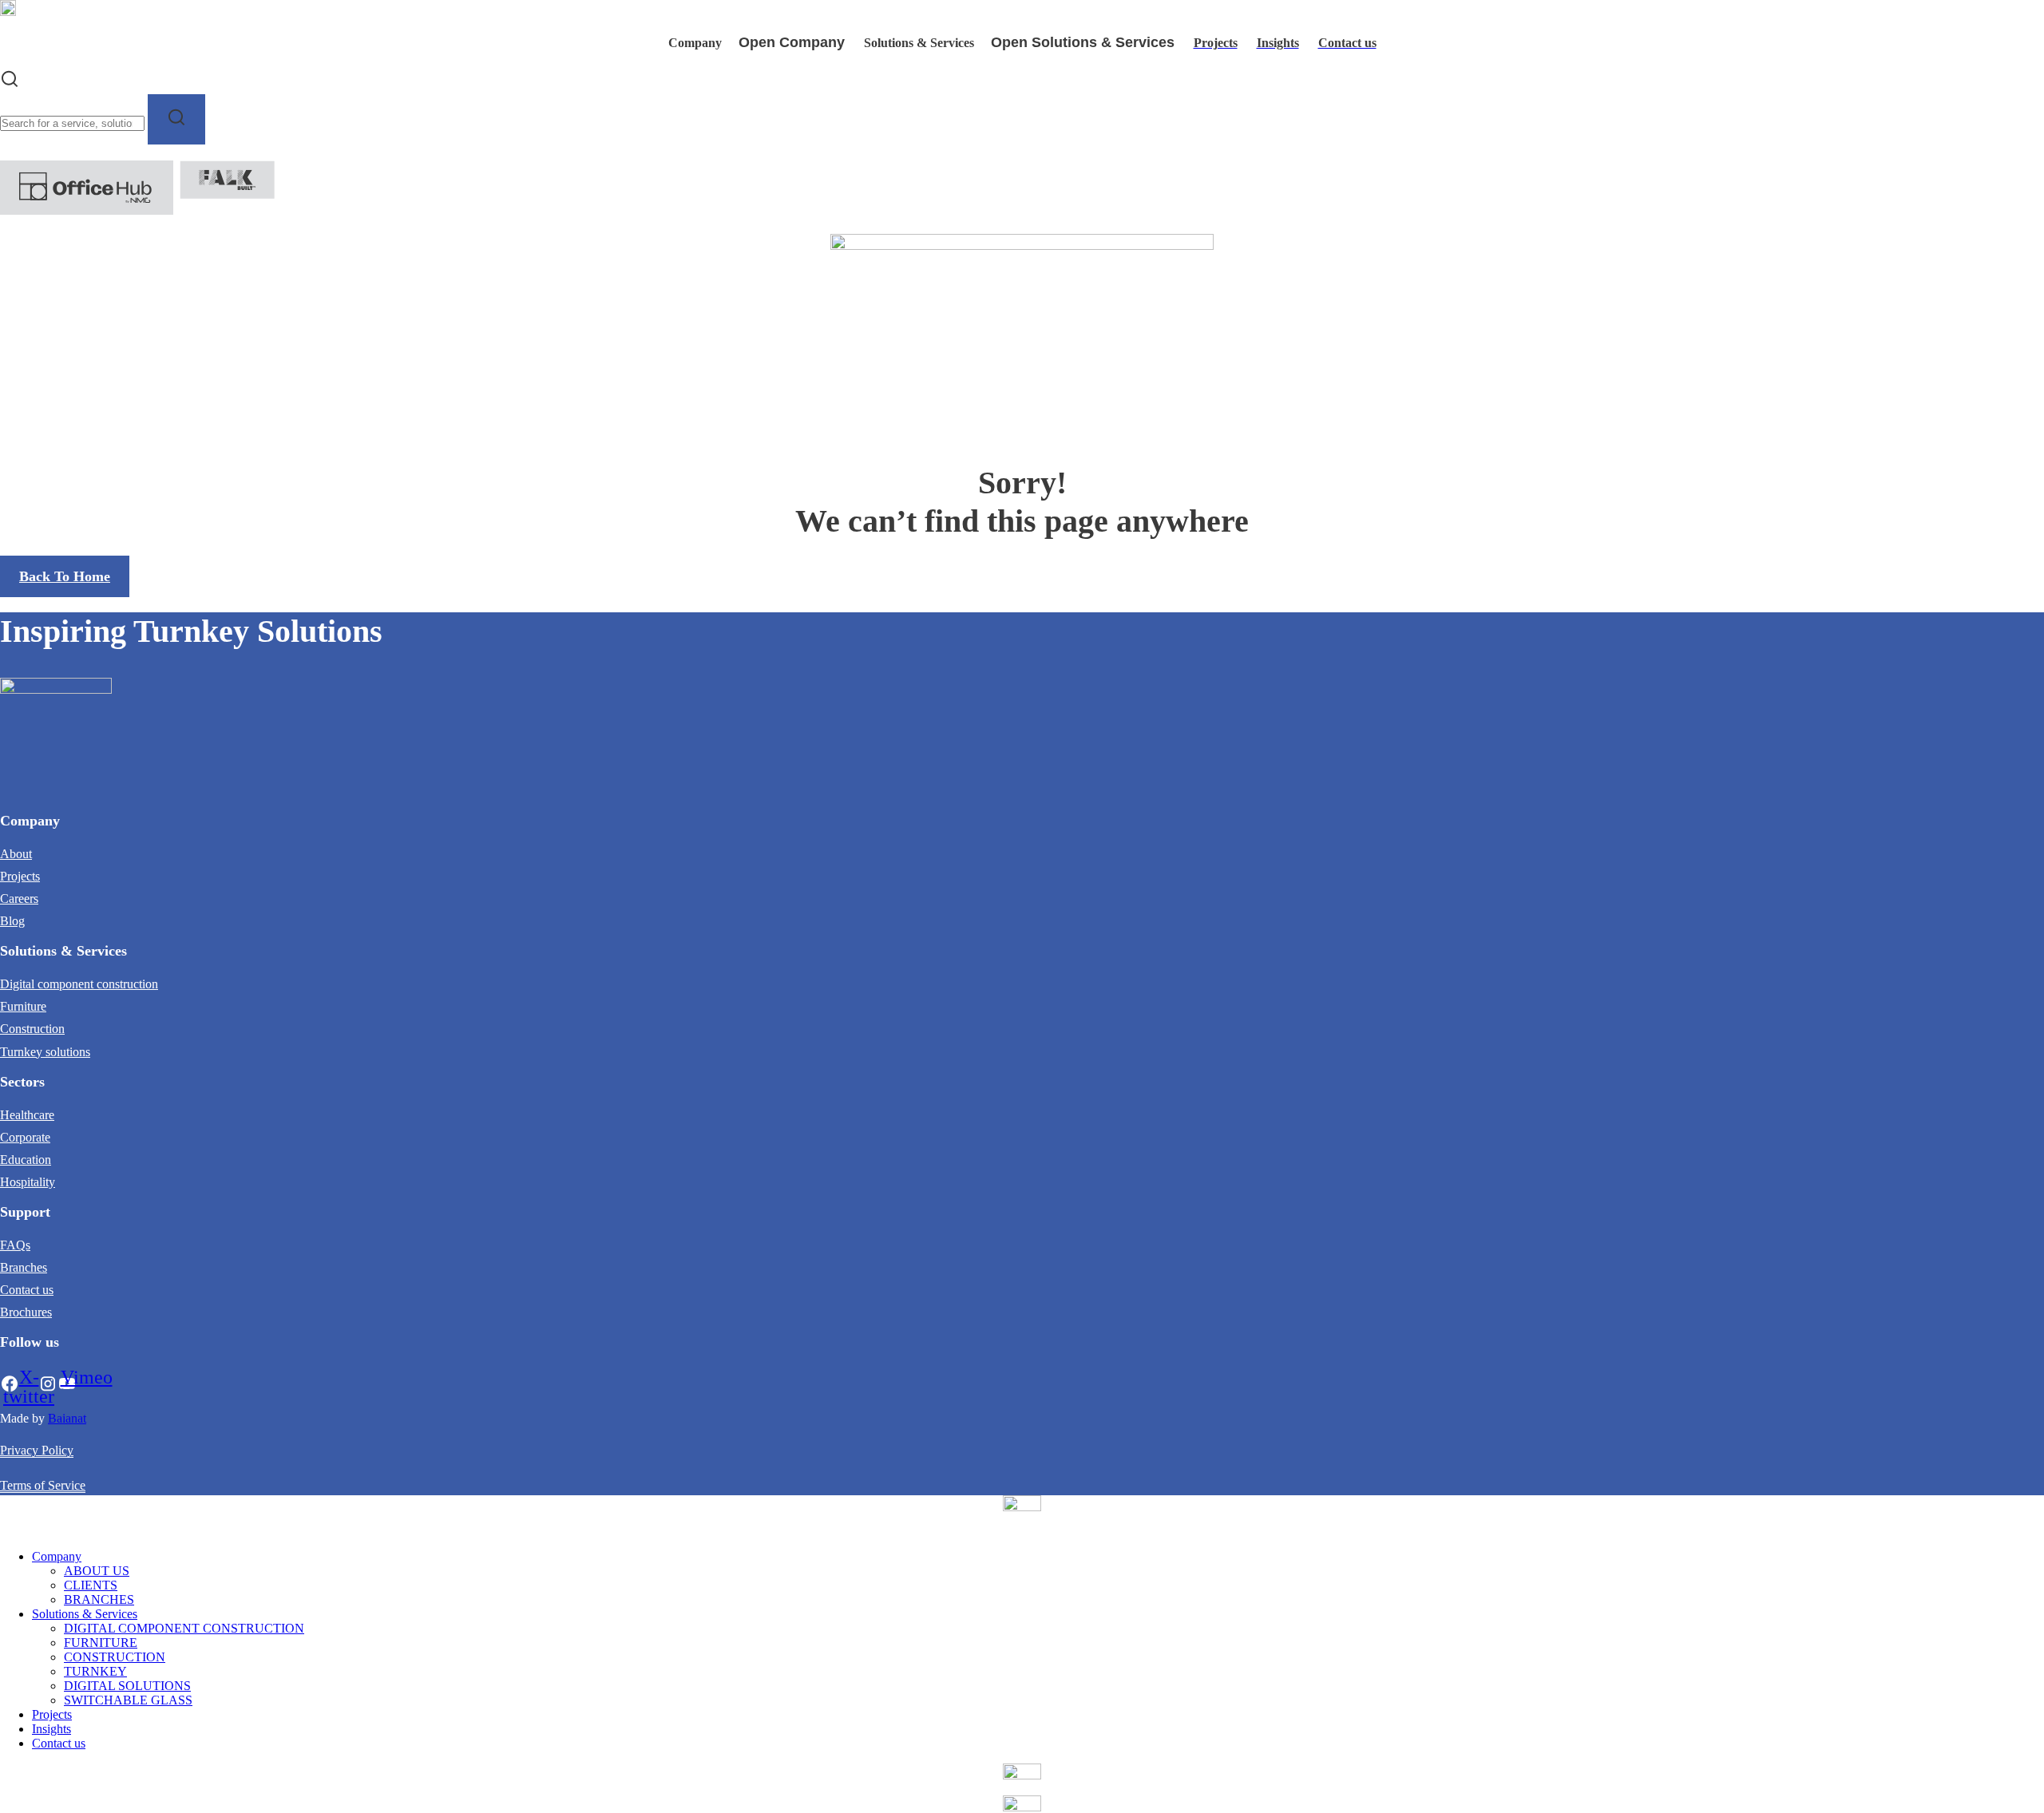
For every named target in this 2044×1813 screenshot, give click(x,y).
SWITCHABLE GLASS (128, 1700)
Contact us (27, 1290)
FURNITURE (101, 1643)
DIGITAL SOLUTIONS (127, 1686)
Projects (20, 876)
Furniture (23, 1006)
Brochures (26, 1312)
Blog (12, 921)
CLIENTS (91, 1585)
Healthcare (27, 1115)
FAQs (15, 1245)
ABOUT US (97, 1571)
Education (26, 1160)
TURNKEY (95, 1671)
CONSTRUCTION (115, 1657)
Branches (24, 1267)
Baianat (67, 1418)
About (16, 854)
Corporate (25, 1137)
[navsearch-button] (10, 84)
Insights (51, 1729)
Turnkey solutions (45, 1052)
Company (57, 1556)
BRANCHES (99, 1599)
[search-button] (176, 120)
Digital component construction (79, 984)
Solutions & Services (85, 1614)
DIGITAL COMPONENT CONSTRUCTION (184, 1628)
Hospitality (28, 1182)
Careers (19, 899)
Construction (32, 1029)
